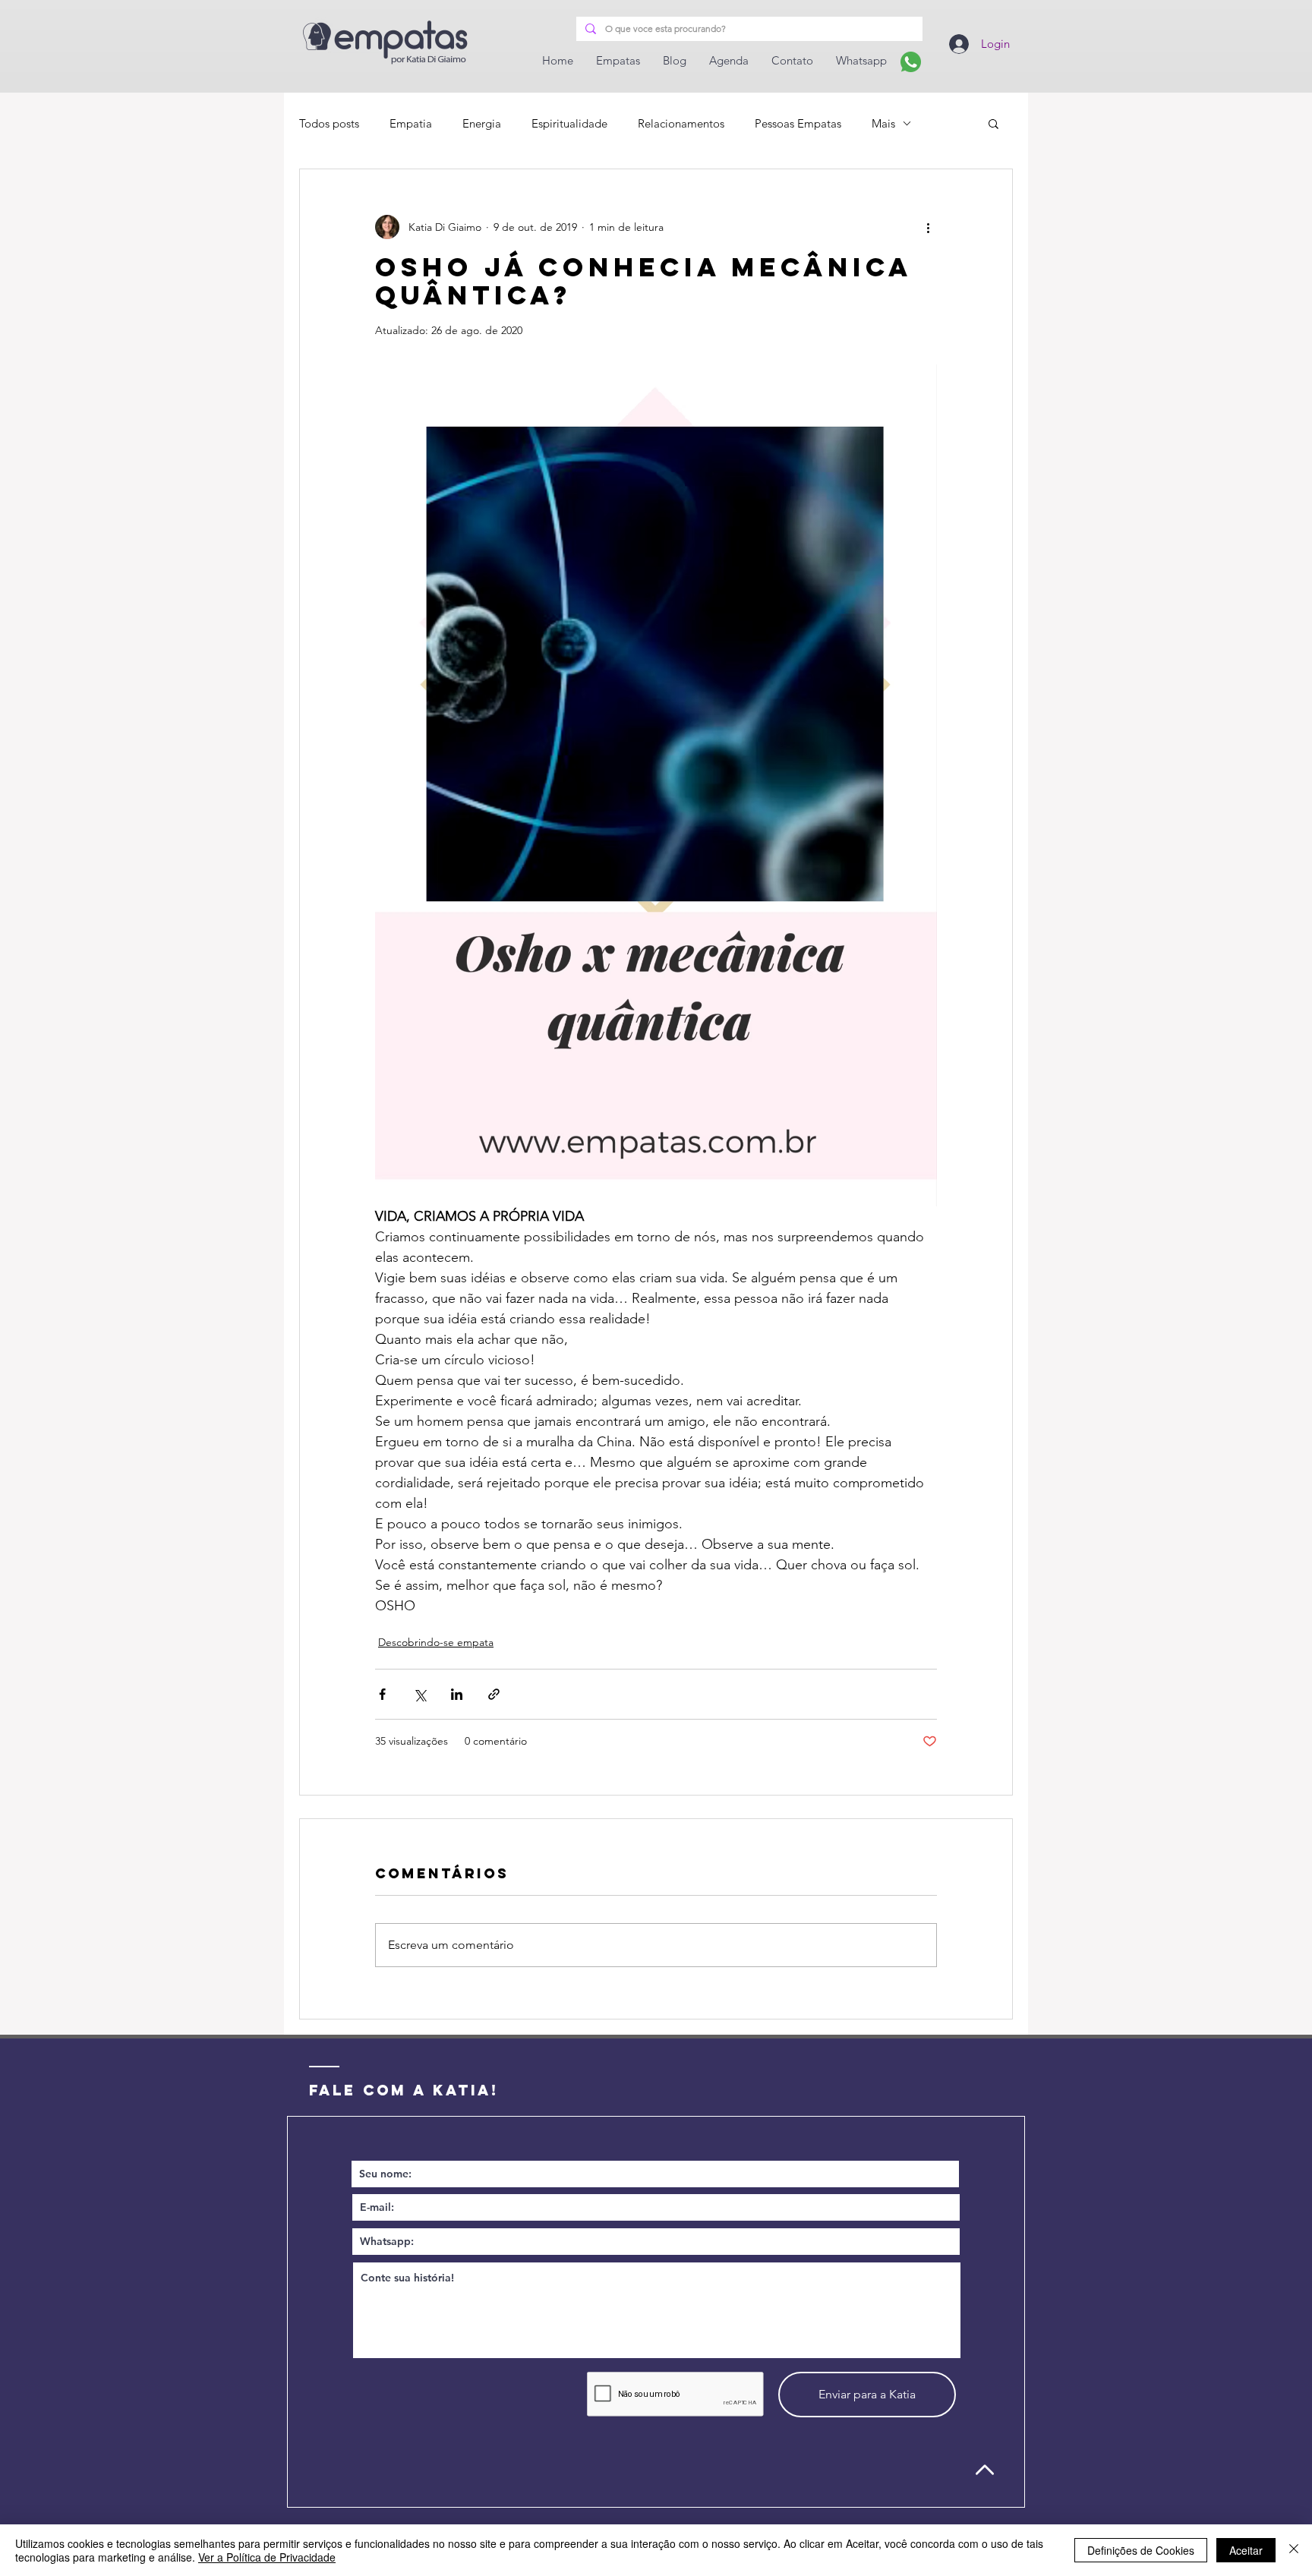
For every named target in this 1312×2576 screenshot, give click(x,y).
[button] (993, 123)
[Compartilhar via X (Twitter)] (419, 1694)
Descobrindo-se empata (436, 1642)
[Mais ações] (928, 227)
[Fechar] (1294, 2550)
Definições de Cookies (1141, 2550)
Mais (883, 123)
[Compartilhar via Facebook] (382, 1694)
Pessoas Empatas (798, 123)
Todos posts (329, 123)
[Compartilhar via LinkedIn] (457, 1694)
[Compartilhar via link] (494, 1694)
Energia (482, 123)
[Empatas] (911, 62)
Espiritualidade (569, 123)
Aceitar (1246, 2550)
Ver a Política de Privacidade (267, 2557)
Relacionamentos (681, 123)
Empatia (411, 123)
